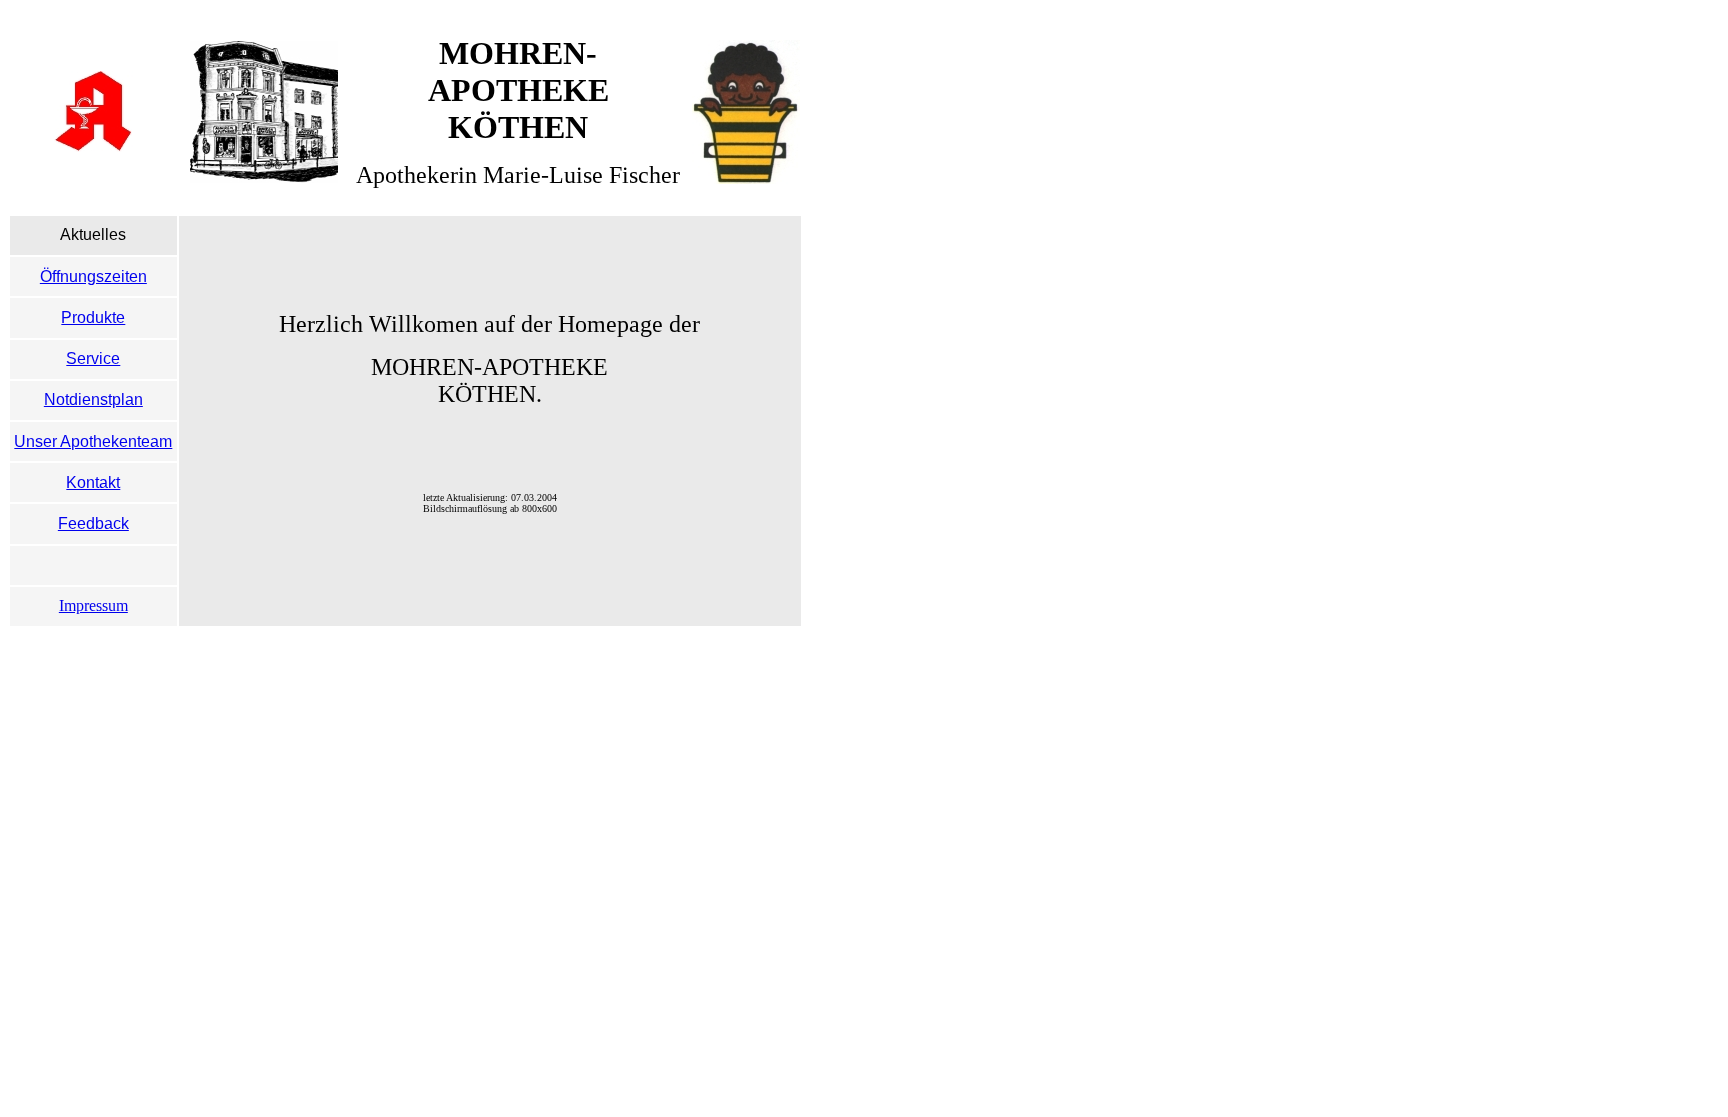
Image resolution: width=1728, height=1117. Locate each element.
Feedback (93, 523)
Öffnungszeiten (93, 276)
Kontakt (93, 482)
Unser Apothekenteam (93, 441)
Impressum (93, 605)
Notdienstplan (93, 399)
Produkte (93, 317)
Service (93, 358)
